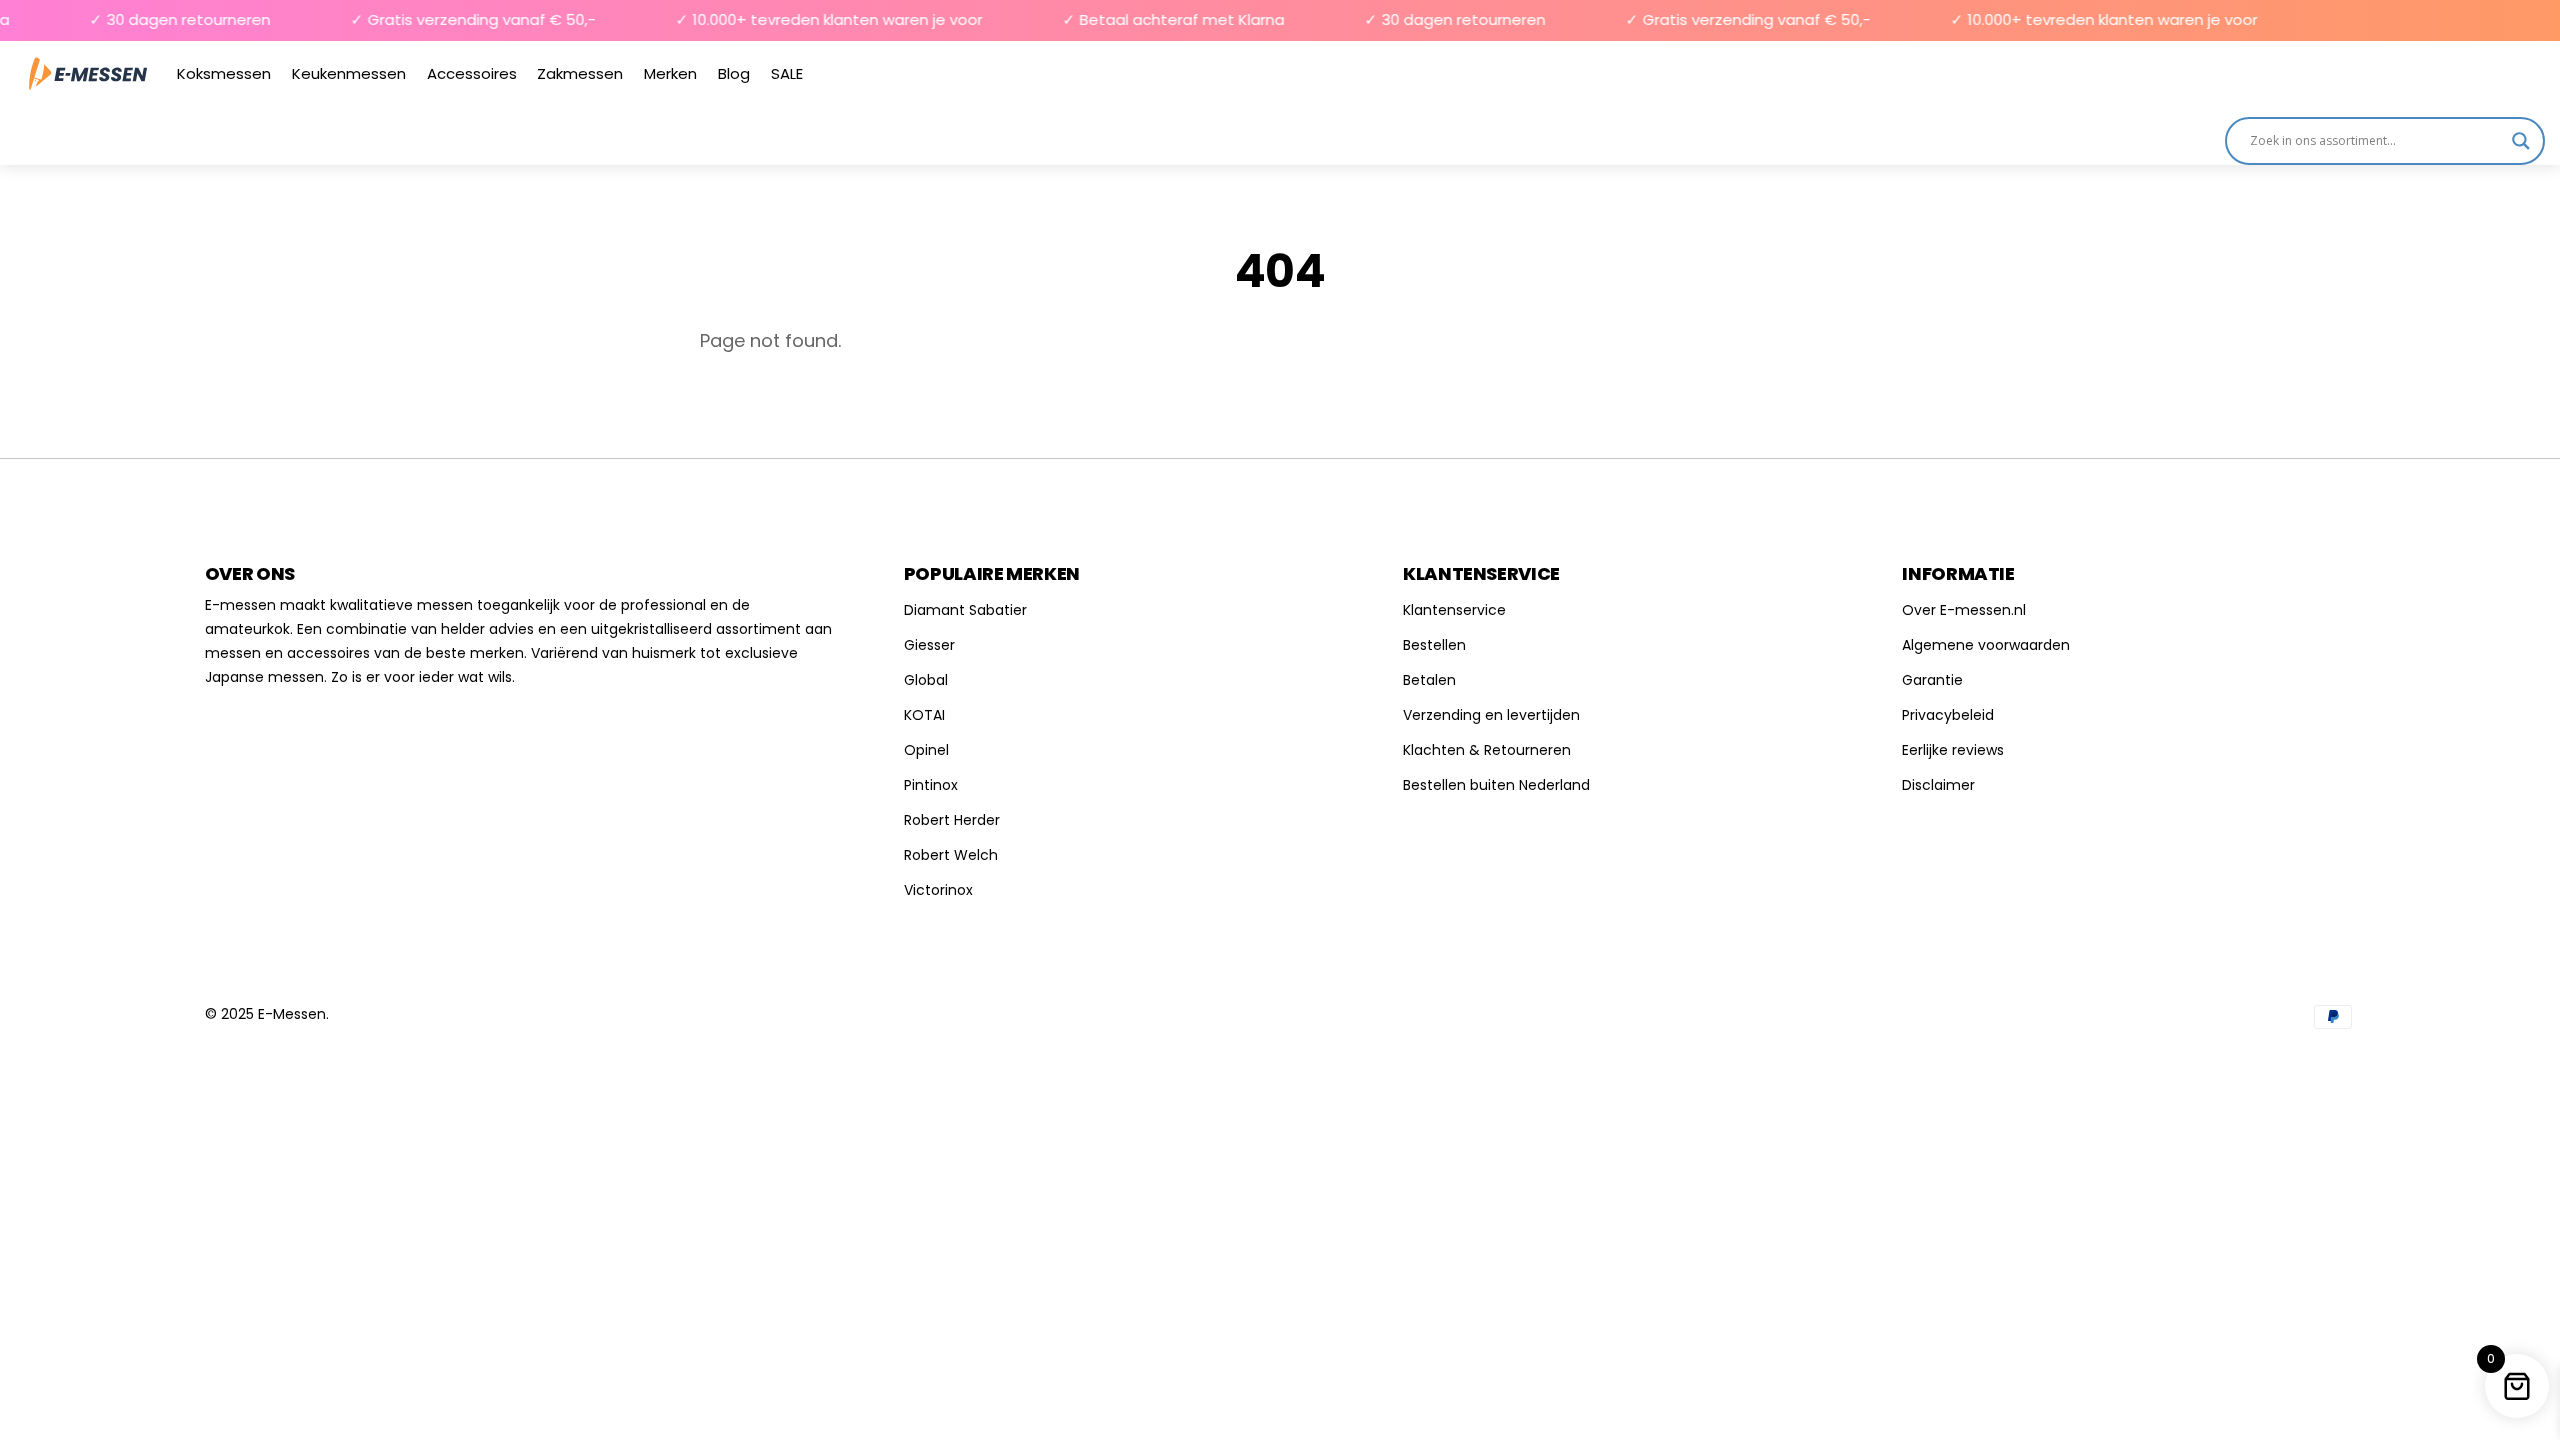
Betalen (1429, 680)
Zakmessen (580, 73)
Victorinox (938, 890)
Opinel (926, 750)
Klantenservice (1454, 610)
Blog (734, 73)
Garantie (1932, 680)
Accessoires (472, 73)
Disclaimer (1938, 785)
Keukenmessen (349, 73)
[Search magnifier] (2521, 141)
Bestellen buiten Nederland (1496, 785)
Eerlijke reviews (1953, 750)
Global (926, 680)
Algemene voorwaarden (1986, 645)
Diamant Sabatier (965, 610)
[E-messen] (88, 73)
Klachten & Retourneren (1487, 750)
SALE (787, 73)
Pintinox (931, 785)
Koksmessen (224, 73)
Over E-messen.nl (1964, 610)
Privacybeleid (1948, 715)
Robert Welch (951, 855)
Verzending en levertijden (1491, 715)
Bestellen (1434, 645)
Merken (670, 73)
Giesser (929, 645)
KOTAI (924, 715)
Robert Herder (952, 820)
